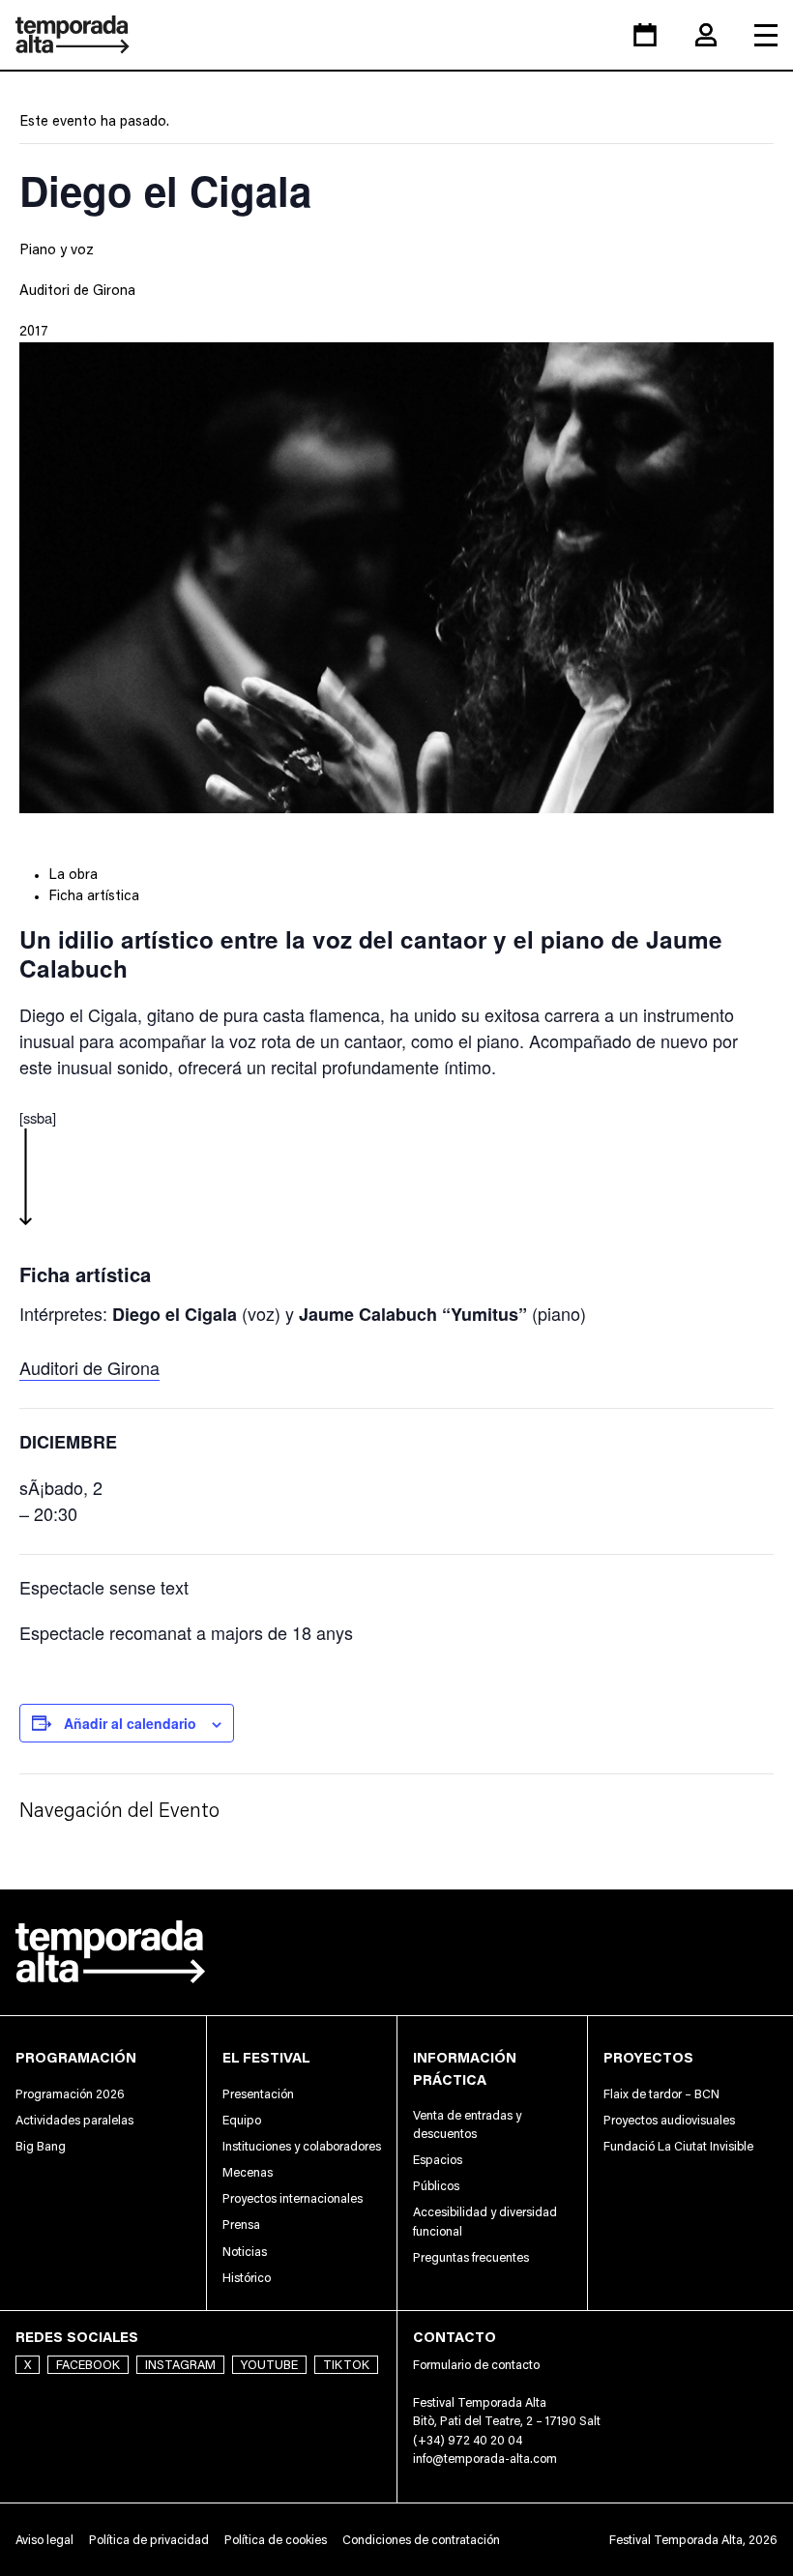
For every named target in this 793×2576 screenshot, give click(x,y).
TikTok (346, 2365)
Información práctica (465, 2068)
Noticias (245, 2252)
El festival (266, 2057)
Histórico (247, 2278)
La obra (73, 874)
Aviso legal (44, 2540)
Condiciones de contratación (421, 2540)
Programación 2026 (70, 2094)
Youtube (269, 2365)
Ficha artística (94, 895)
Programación (76, 2057)
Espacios (438, 2160)
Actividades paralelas (74, 2120)
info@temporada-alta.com (485, 2459)
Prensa (241, 2225)
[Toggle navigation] (766, 35)
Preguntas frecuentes (471, 2257)
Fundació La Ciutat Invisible (678, 2146)
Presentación (258, 2094)
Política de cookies (276, 2540)
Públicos (436, 2186)
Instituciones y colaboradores (302, 2146)
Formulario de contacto (476, 2365)
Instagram (180, 2365)
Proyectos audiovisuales (669, 2120)
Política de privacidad (149, 2540)
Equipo (242, 2120)
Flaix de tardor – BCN (661, 2094)
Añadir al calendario (130, 1723)
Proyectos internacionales (293, 2198)
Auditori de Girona (77, 290)
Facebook (88, 2365)
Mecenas (248, 2172)
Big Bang (41, 2146)
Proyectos (648, 2057)
